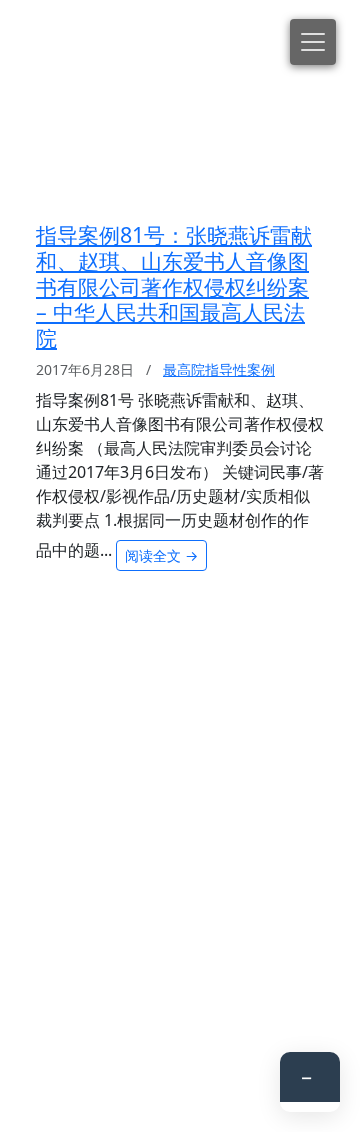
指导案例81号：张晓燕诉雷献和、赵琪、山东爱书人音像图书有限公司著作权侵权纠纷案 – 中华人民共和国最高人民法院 (174, 286)
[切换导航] (313, 42)
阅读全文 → (161, 555)
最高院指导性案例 (219, 369)
